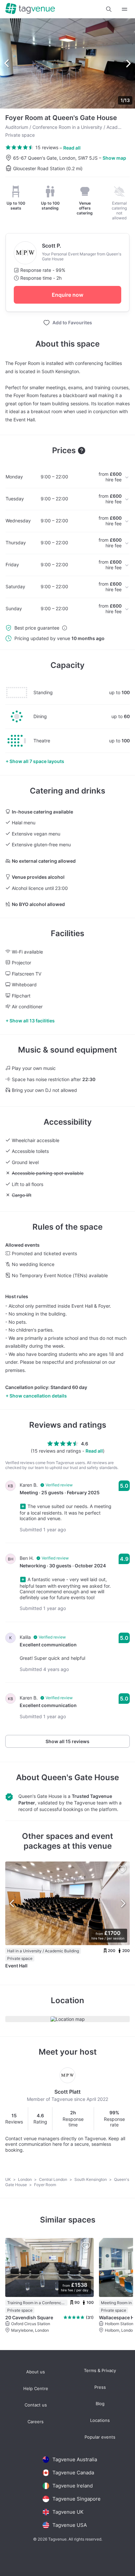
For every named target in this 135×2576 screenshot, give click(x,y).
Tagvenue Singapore (77, 2499)
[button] (109, 9)
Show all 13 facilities (32, 1021)
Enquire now (67, 295)
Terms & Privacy (100, 2371)
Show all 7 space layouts (37, 761)
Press (100, 2387)
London (25, 2179)
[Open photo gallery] (67, 63)
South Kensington (91, 2179)
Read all (72, 148)
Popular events (100, 2437)
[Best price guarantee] (65, 628)
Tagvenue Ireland (73, 2486)
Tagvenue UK (68, 2512)
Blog (100, 2404)
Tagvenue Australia (75, 2459)
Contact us (36, 2405)
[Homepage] (30, 9)
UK (9, 2179)
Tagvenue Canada (73, 2473)
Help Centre (36, 2389)
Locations (100, 2420)
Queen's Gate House (80, 1777)
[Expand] (125, 9)
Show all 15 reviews (67, 1741)
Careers (36, 2422)
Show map (114, 158)
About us (36, 2372)
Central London (54, 2179)
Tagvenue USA (70, 2525)
